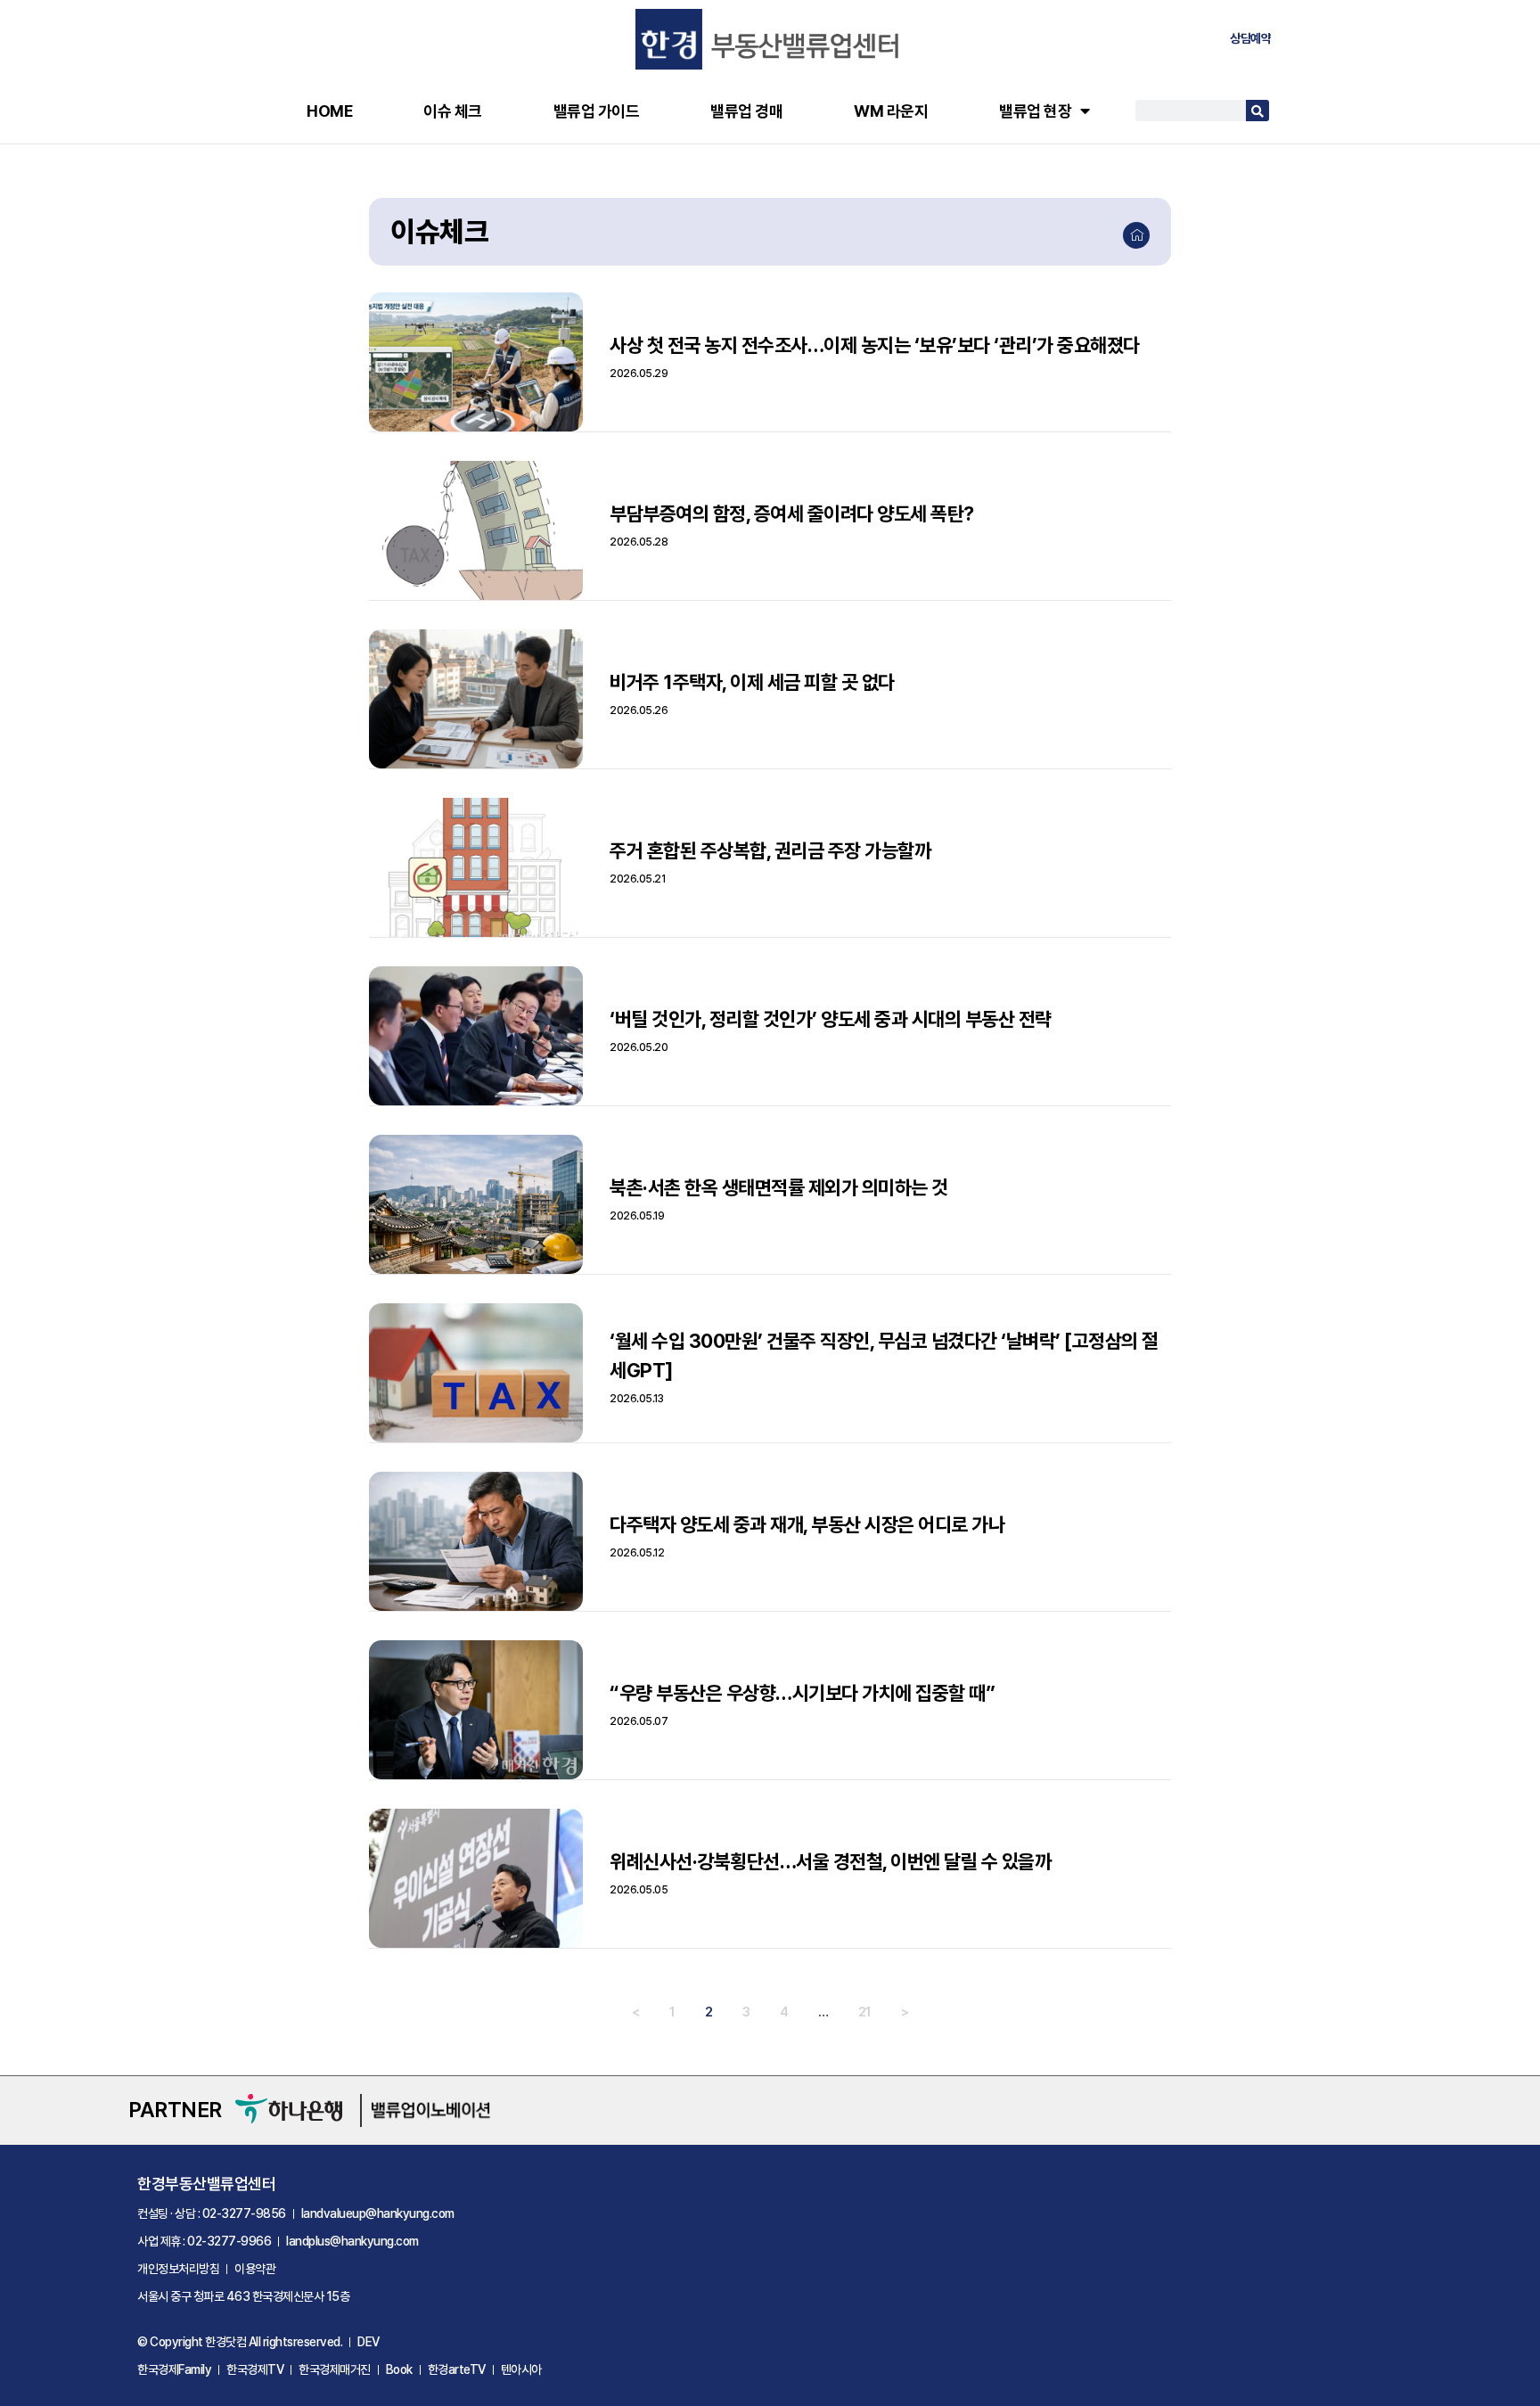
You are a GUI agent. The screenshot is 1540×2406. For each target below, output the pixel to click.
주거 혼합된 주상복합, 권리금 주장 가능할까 (770, 850)
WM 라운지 (891, 111)
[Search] (1257, 111)
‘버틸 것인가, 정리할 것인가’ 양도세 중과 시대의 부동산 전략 (831, 1019)
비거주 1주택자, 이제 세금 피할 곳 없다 (752, 682)
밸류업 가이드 (597, 111)
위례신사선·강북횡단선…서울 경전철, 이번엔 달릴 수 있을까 (830, 1861)
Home (329, 111)
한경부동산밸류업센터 (206, 2184)
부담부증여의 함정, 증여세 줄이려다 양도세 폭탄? (792, 513)
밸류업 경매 (746, 111)
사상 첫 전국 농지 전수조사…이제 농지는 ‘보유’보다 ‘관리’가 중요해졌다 (875, 345)
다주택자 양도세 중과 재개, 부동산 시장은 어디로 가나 (807, 1524)
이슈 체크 (453, 111)
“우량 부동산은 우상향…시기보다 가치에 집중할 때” (802, 1693)
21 (865, 2012)
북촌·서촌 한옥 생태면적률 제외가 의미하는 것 (779, 1187)
